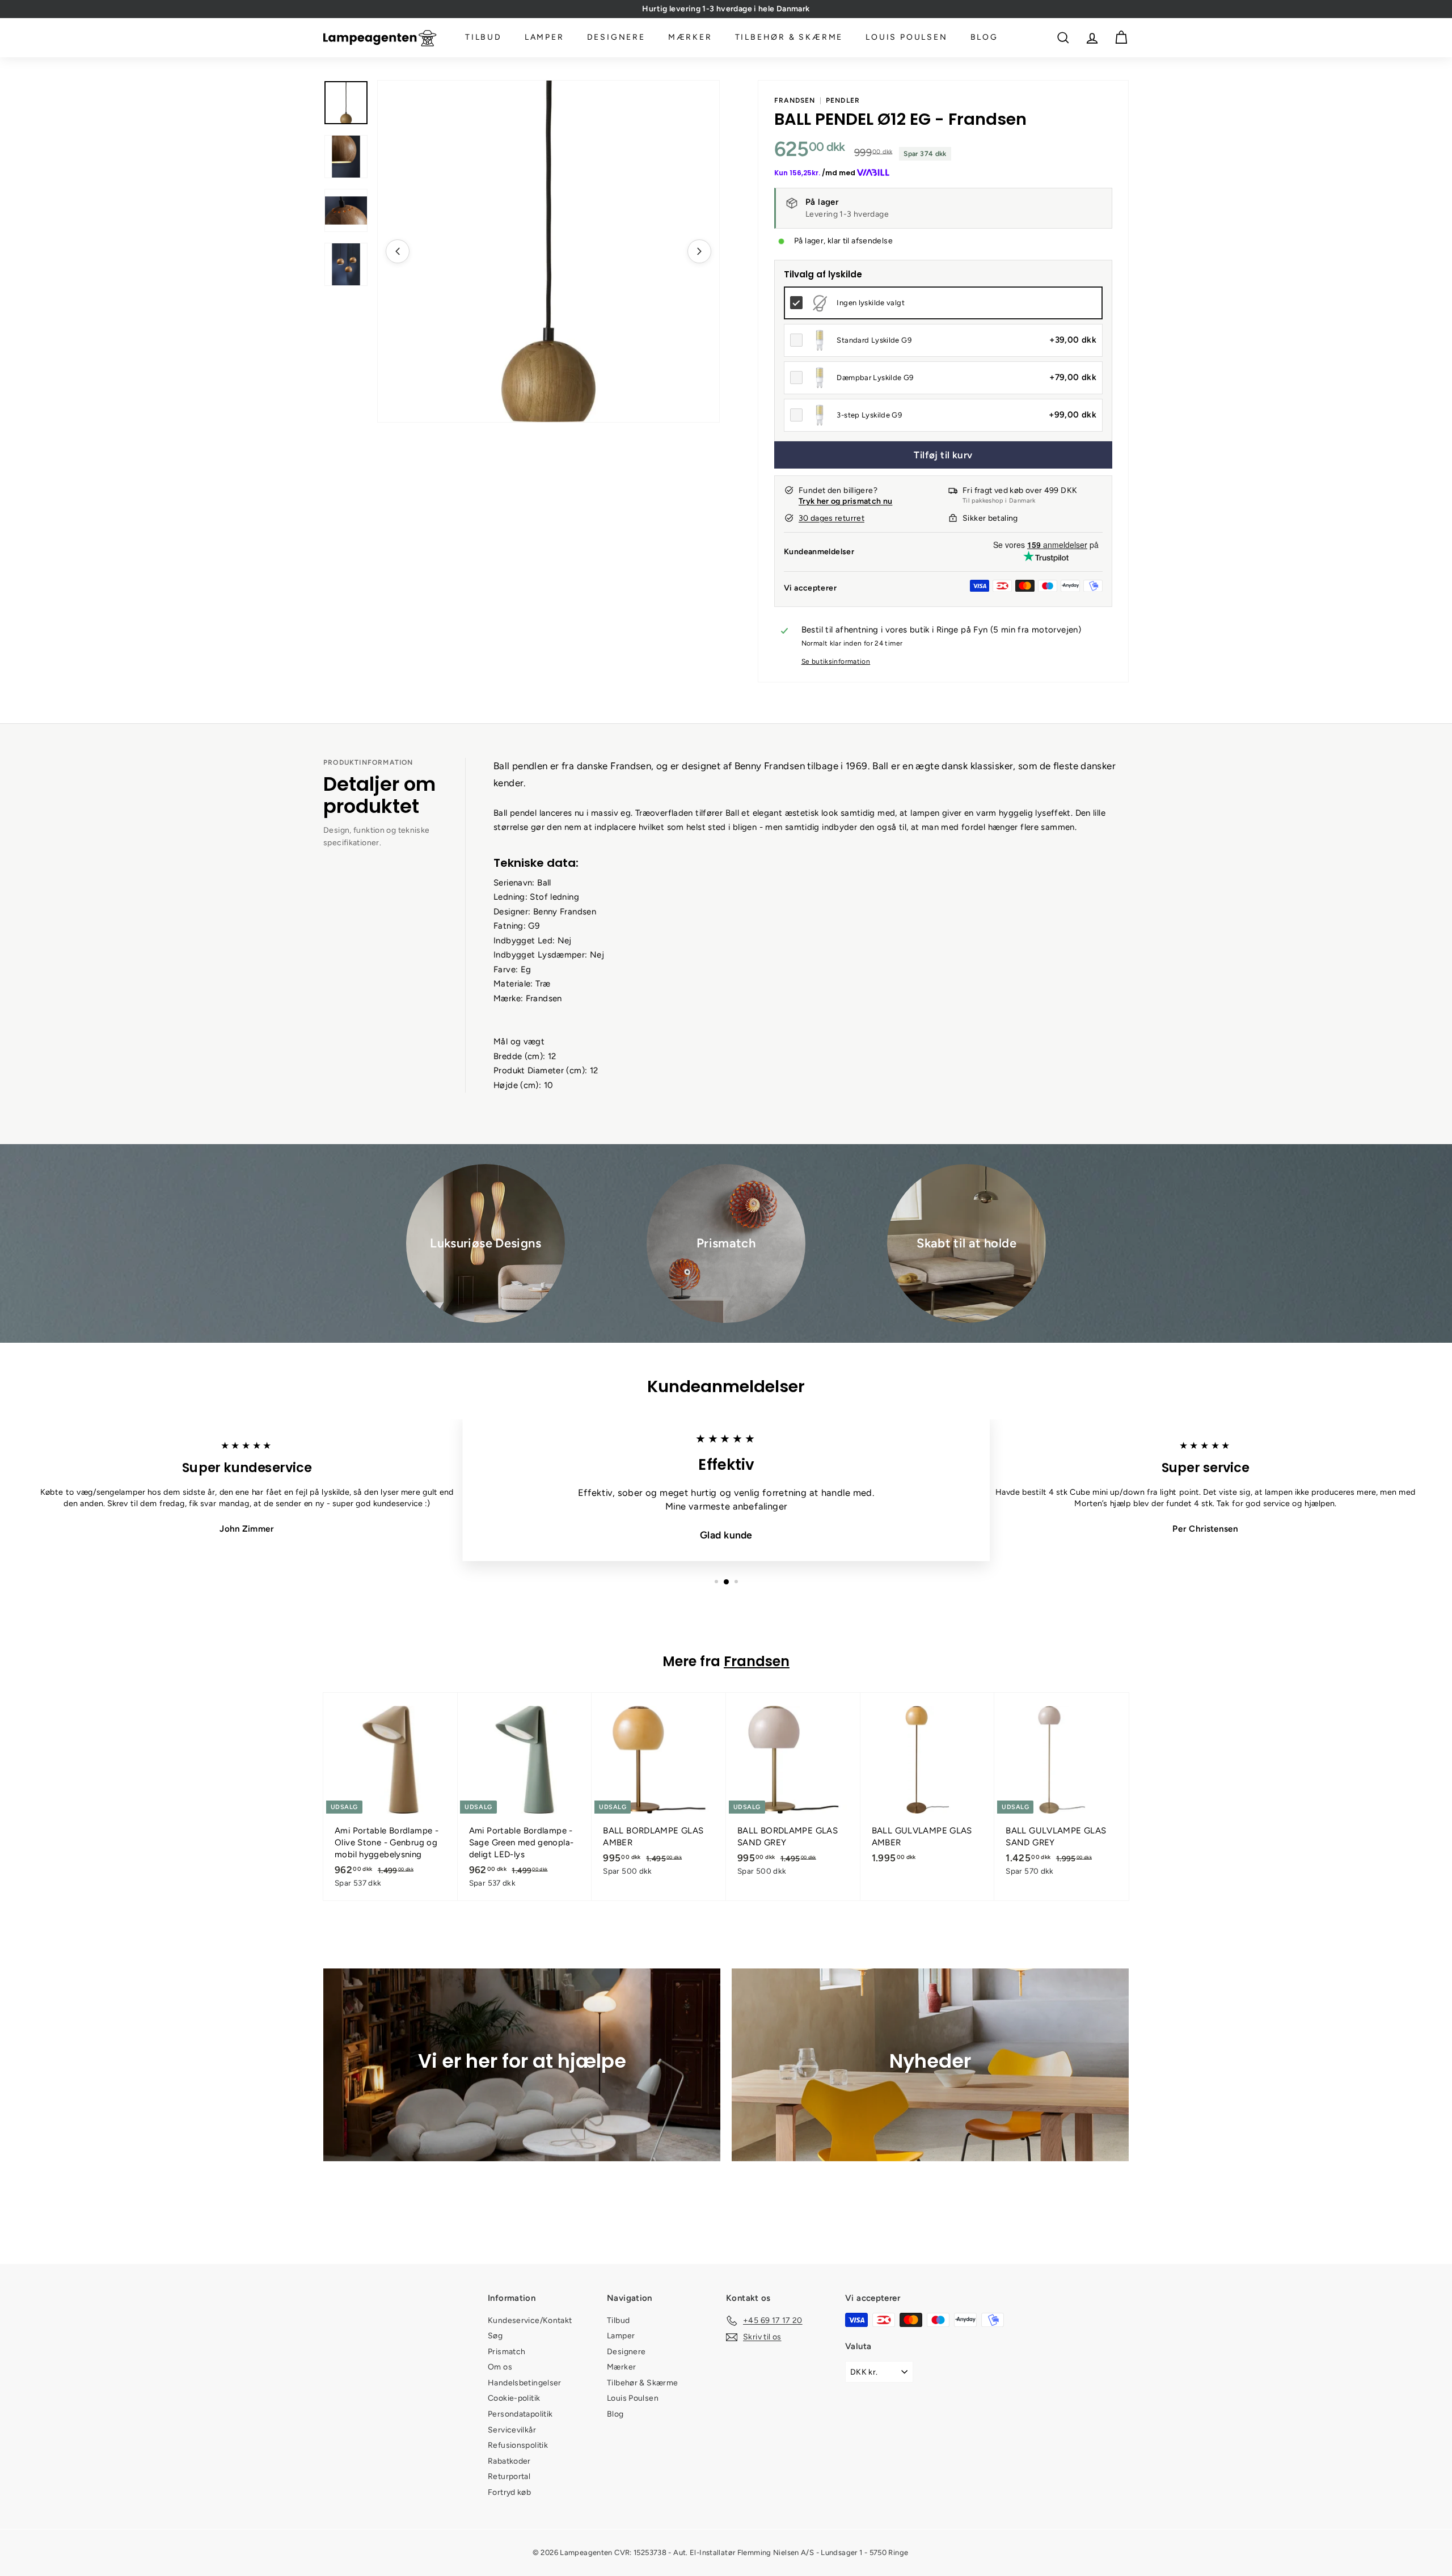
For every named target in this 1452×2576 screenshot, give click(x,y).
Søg (495, 2336)
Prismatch (506, 2352)
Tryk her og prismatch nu (845, 501)
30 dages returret (831, 518)
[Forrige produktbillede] (398, 251)
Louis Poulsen (906, 38)
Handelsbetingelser (525, 2383)
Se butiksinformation (836, 661)
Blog (984, 38)
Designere (616, 38)
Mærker (690, 38)
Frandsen (795, 100)
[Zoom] (548, 251)
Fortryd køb (509, 2492)
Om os (500, 2367)
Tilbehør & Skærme (789, 38)
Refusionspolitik (518, 2445)
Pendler (843, 100)
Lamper (544, 38)
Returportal (509, 2476)
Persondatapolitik (520, 2414)
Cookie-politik (514, 2398)
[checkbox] (943, 303)
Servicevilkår (512, 2430)
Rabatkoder (509, 2461)
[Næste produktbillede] (699, 251)
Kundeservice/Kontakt (530, 2320)
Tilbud (484, 38)
